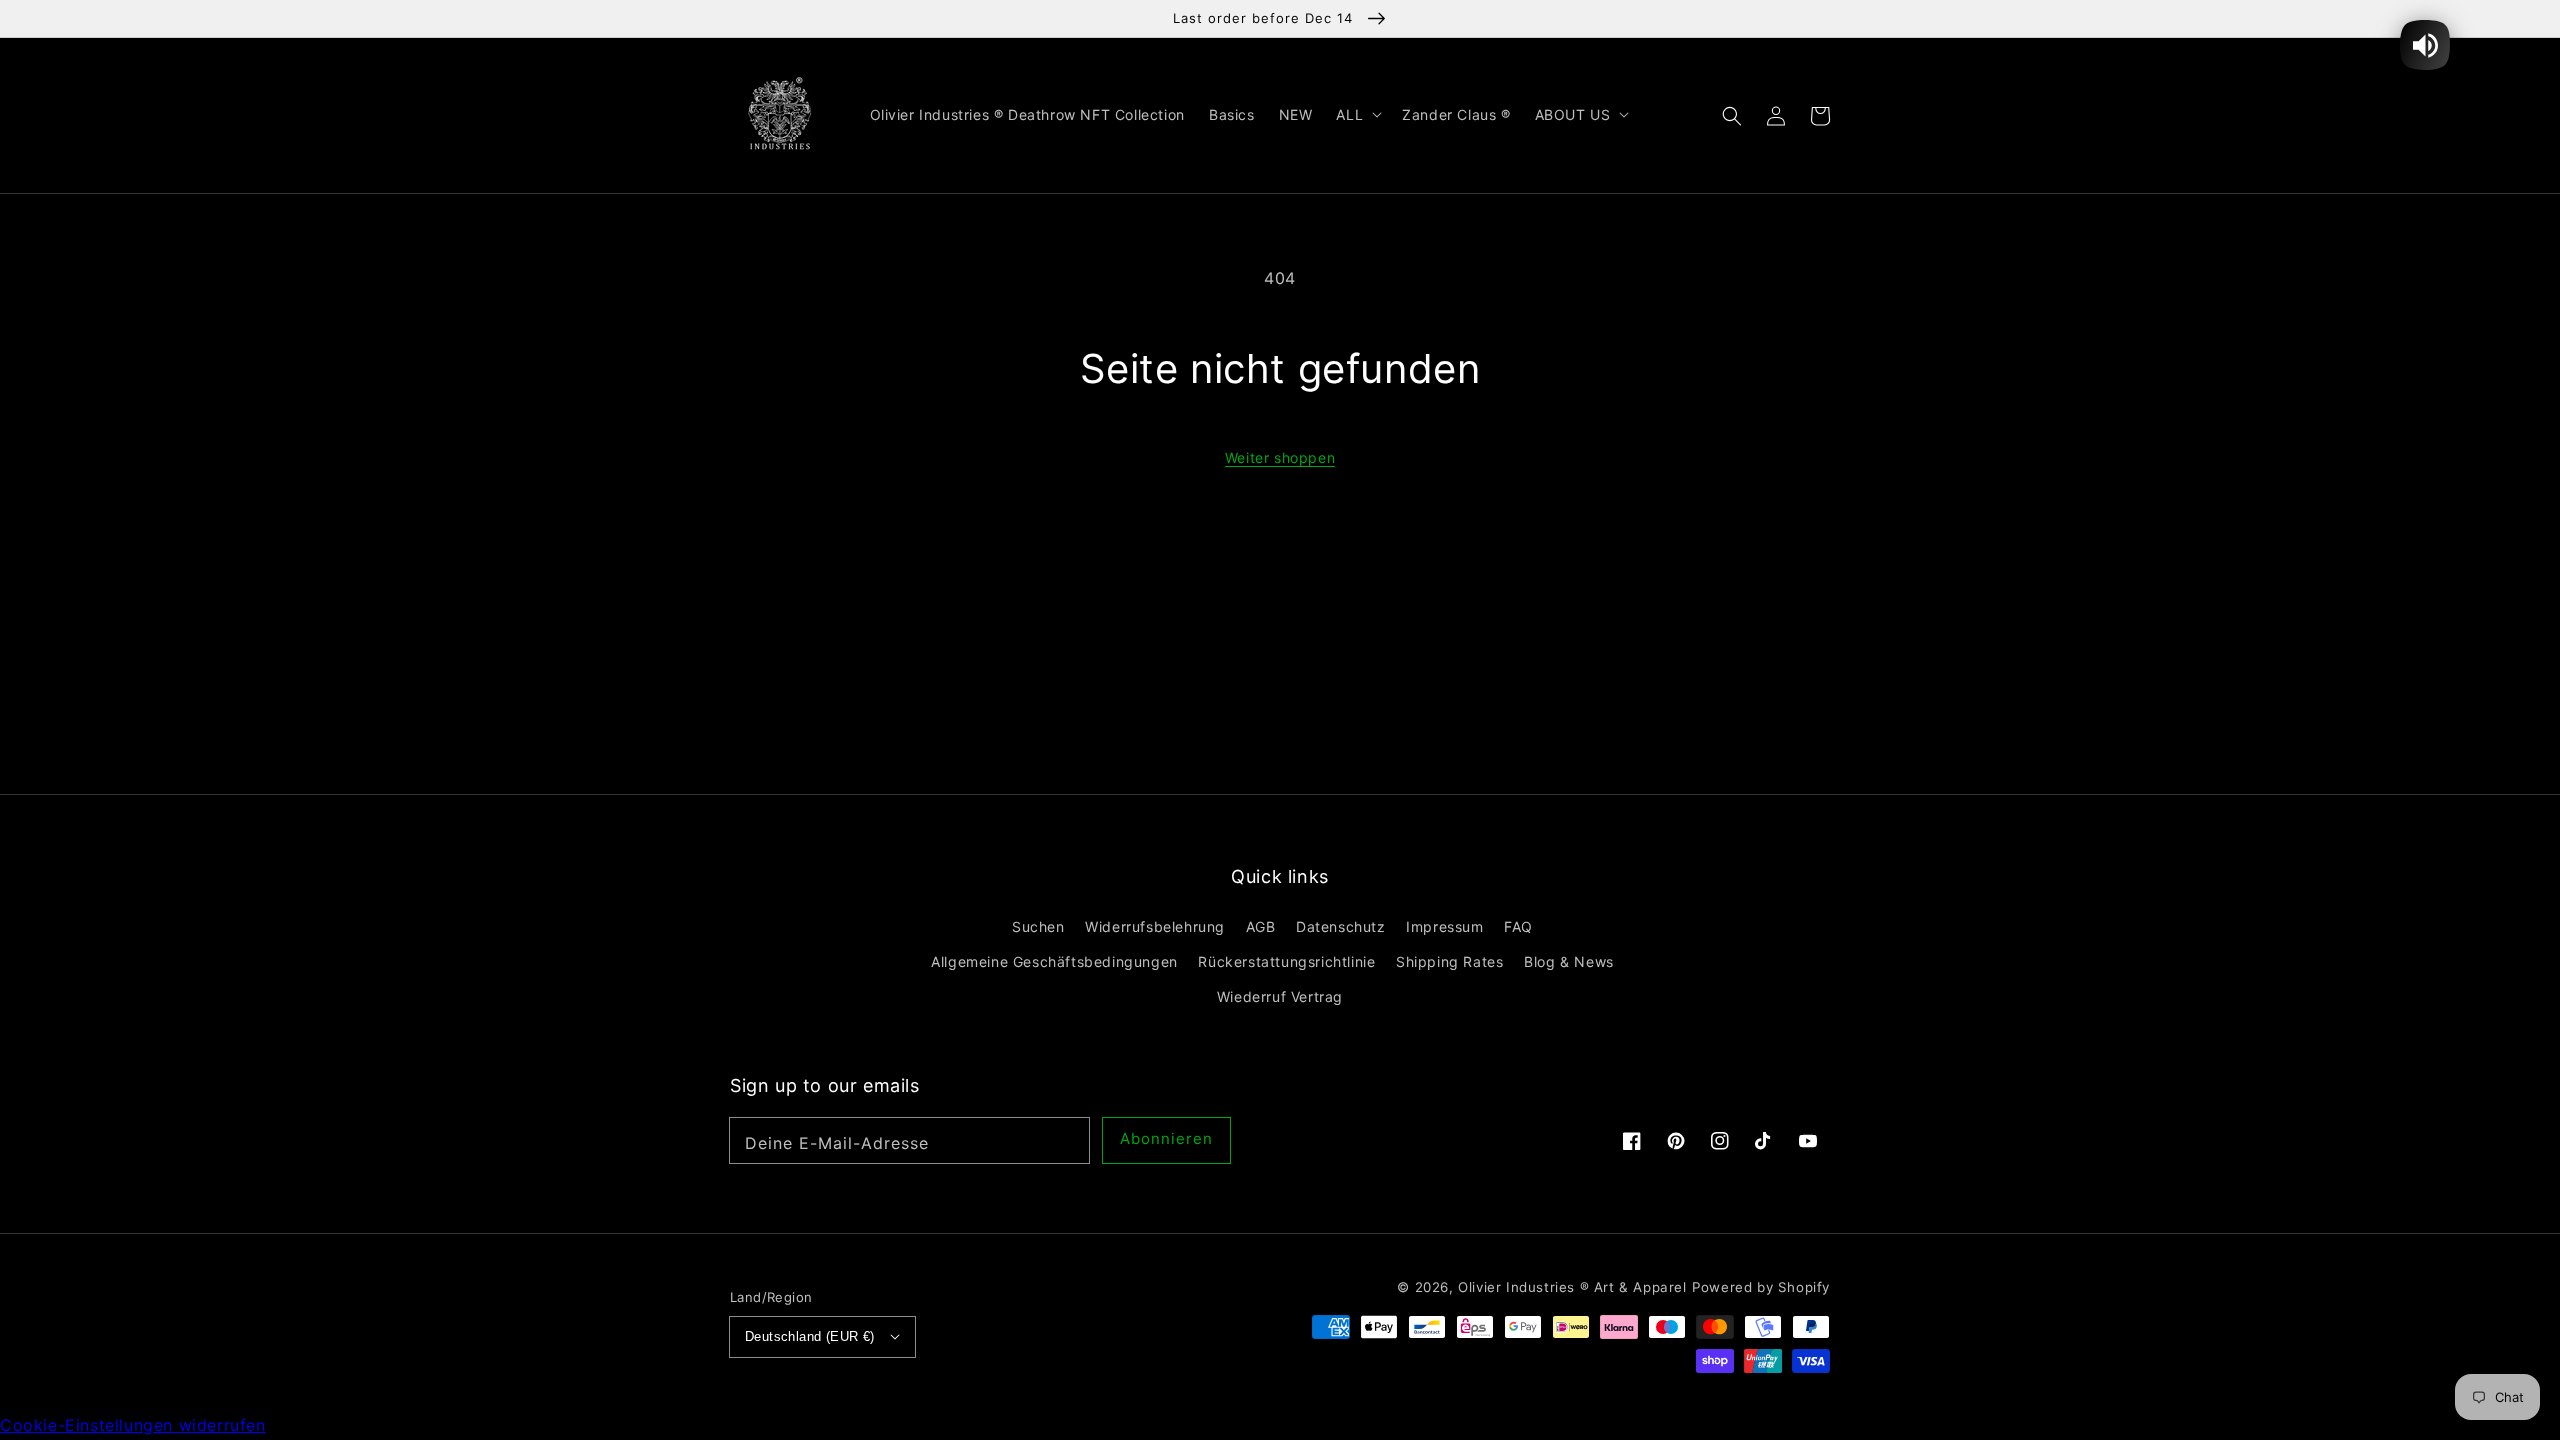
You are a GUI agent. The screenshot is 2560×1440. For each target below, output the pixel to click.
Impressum (1444, 926)
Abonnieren (1166, 1138)
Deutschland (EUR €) (810, 1336)
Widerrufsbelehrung (1155, 926)
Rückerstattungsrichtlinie (1286, 961)
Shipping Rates (1449, 961)
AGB (1261, 926)
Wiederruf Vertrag (1280, 996)
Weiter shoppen (1280, 457)
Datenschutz (1341, 926)
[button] (1732, 115)
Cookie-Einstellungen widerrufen (133, 1425)
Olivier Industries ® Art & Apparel (1572, 1287)
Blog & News (1569, 961)
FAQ (1518, 926)
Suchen (1038, 926)
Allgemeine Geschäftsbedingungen (1054, 961)
